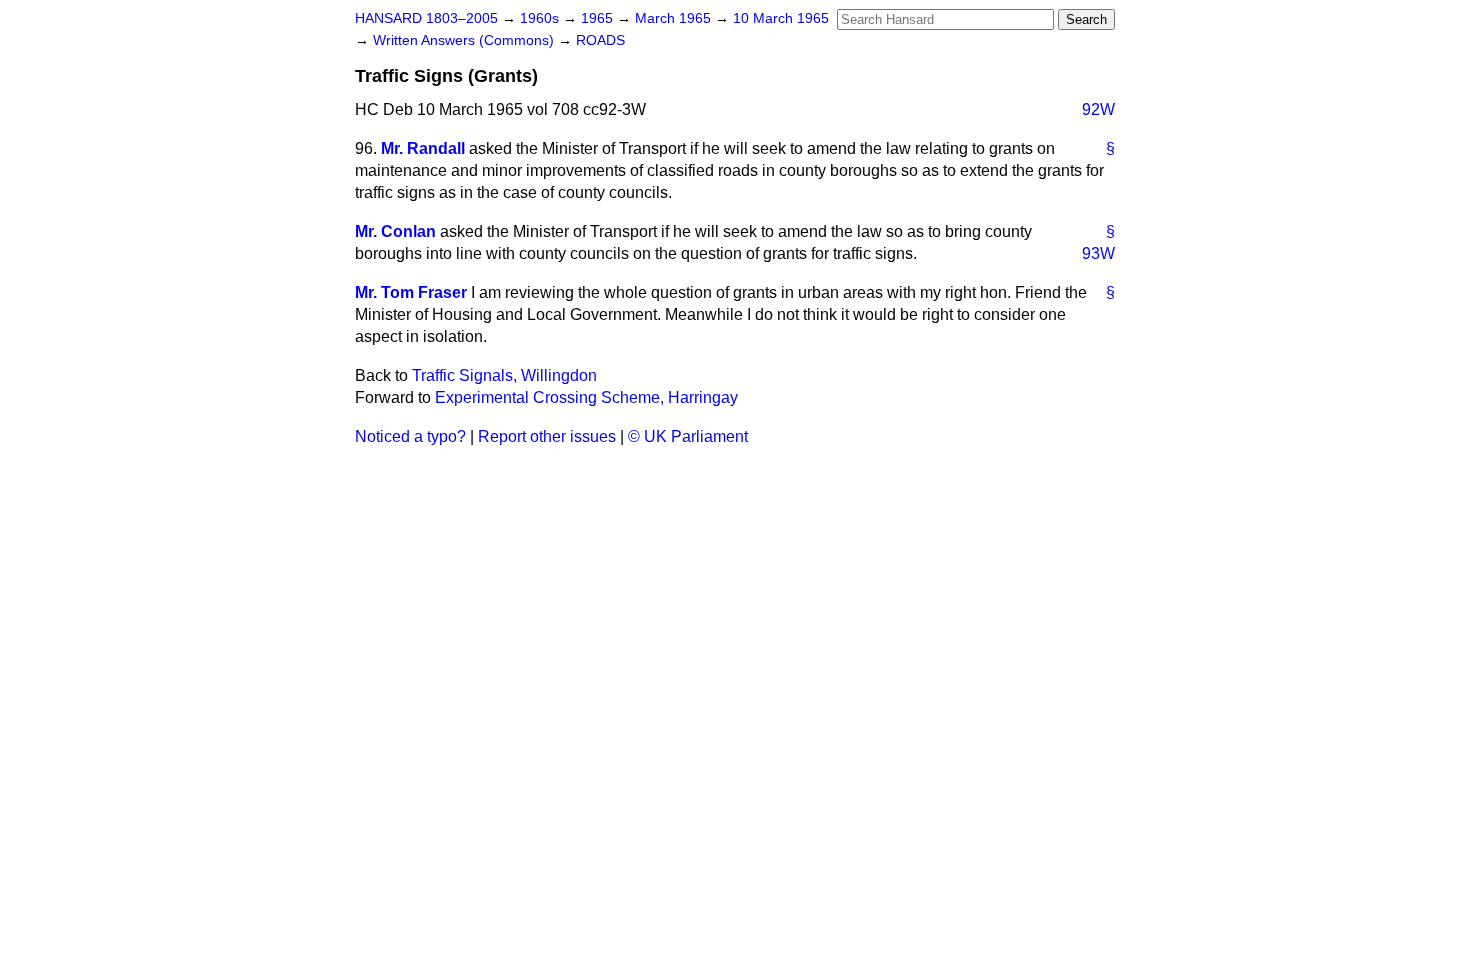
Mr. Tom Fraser (411, 292)
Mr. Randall (423, 148)
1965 (599, 18)
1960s (541, 18)
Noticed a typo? (410, 436)
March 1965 (675, 18)
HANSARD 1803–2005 (426, 18)
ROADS (600, 40)
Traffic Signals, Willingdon (504, 375)
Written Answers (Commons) (465, 40)
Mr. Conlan (395, 231)
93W (1098, 253)
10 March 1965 (781, 18)
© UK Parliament (688, 436)
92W (1098, 109)
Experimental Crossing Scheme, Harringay (586, 397)
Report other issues (547, 436)
